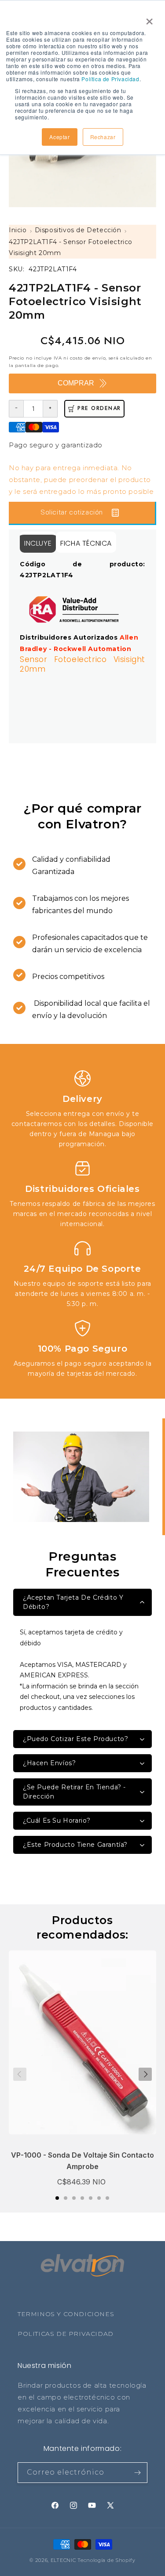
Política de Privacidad (110, 79)
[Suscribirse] (137, 2473)
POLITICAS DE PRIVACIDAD (66, 2334)
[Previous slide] (20, 2074)
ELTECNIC (63, 2560)
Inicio (18, 230)
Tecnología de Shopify (106, 2560)
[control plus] (50, 409)
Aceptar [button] (59, 137)
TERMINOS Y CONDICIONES (66, 2314)
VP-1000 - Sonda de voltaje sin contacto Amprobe (82, 2161)
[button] (57, 2198)
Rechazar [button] (103, 137)
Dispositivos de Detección (78, 230)
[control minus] (16, 409)
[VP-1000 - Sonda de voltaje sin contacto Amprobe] (82, 2047)
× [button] (148, 18)
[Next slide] (145, 2074)
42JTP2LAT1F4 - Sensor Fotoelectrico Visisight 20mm (71, 247)
